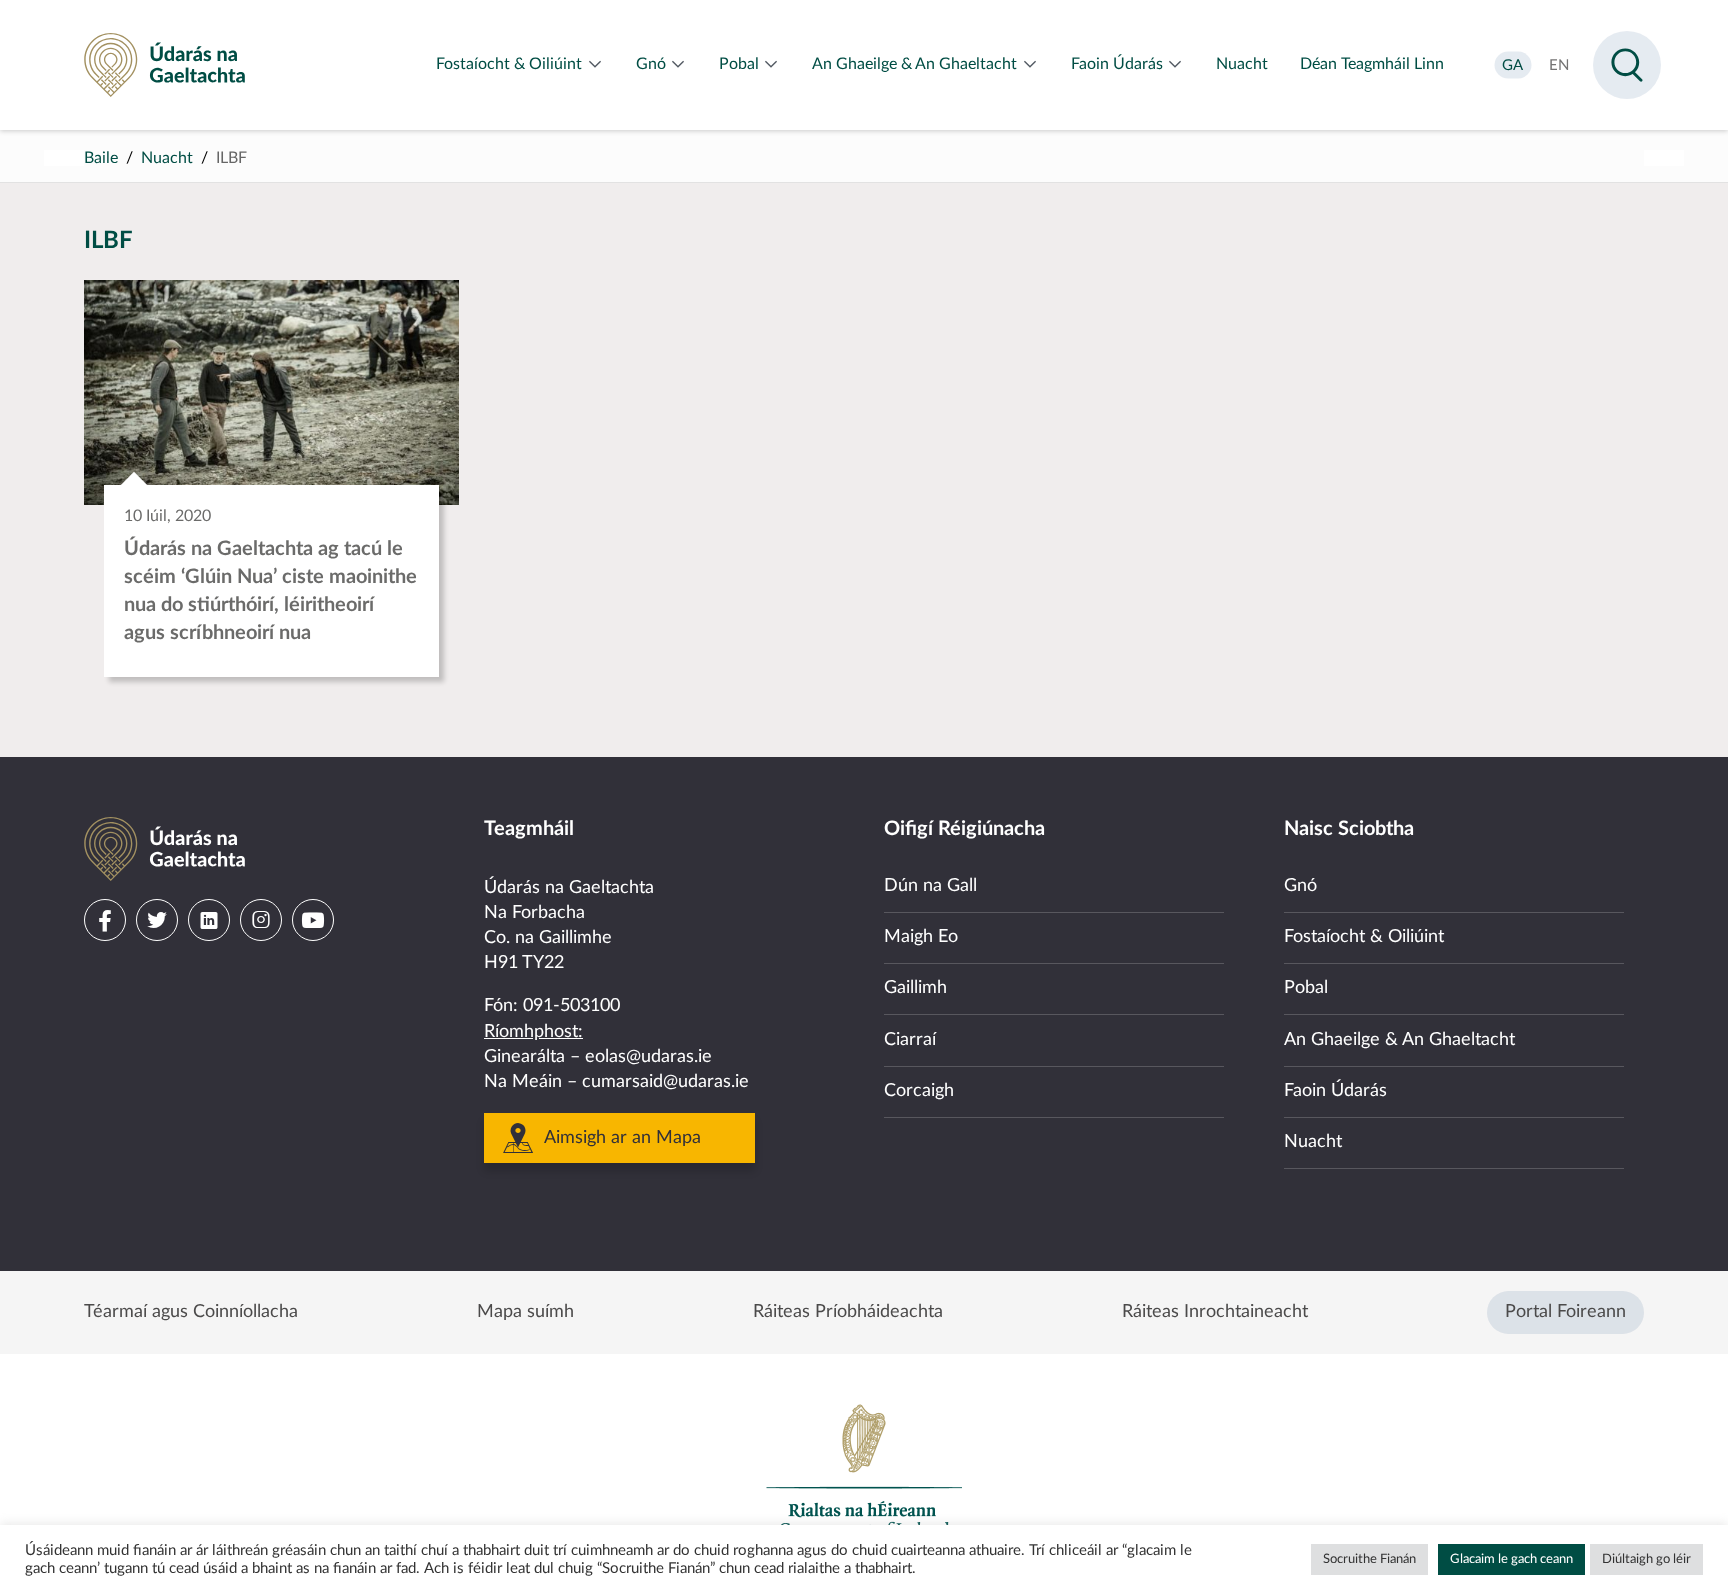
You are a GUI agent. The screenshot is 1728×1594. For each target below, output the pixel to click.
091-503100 (571, 1006)
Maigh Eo (921, 937)
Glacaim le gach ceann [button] (1511, 1559)
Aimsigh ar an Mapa (622, 1138)
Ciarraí (910, 1040)
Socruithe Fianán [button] (1369, 1559)
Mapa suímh (525, 1312)
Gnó (1300, 886)
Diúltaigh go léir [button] (1646, 1559)
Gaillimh (915, 988)
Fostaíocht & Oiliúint (1364, 937)
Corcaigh (919, 1091)
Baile (101, 158)
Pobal (1306, 988)
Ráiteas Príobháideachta (848, 1312)
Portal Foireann (1565, 1312)
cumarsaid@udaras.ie (665, 1082)
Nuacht (167, 158)
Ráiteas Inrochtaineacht (1215, 1312)
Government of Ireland (864, 1470)
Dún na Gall (930, 886)
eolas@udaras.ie (648, 1057)
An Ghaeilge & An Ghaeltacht (1399, 1040)
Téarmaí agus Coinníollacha (191, 1312)
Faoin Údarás (1335, 1091)
